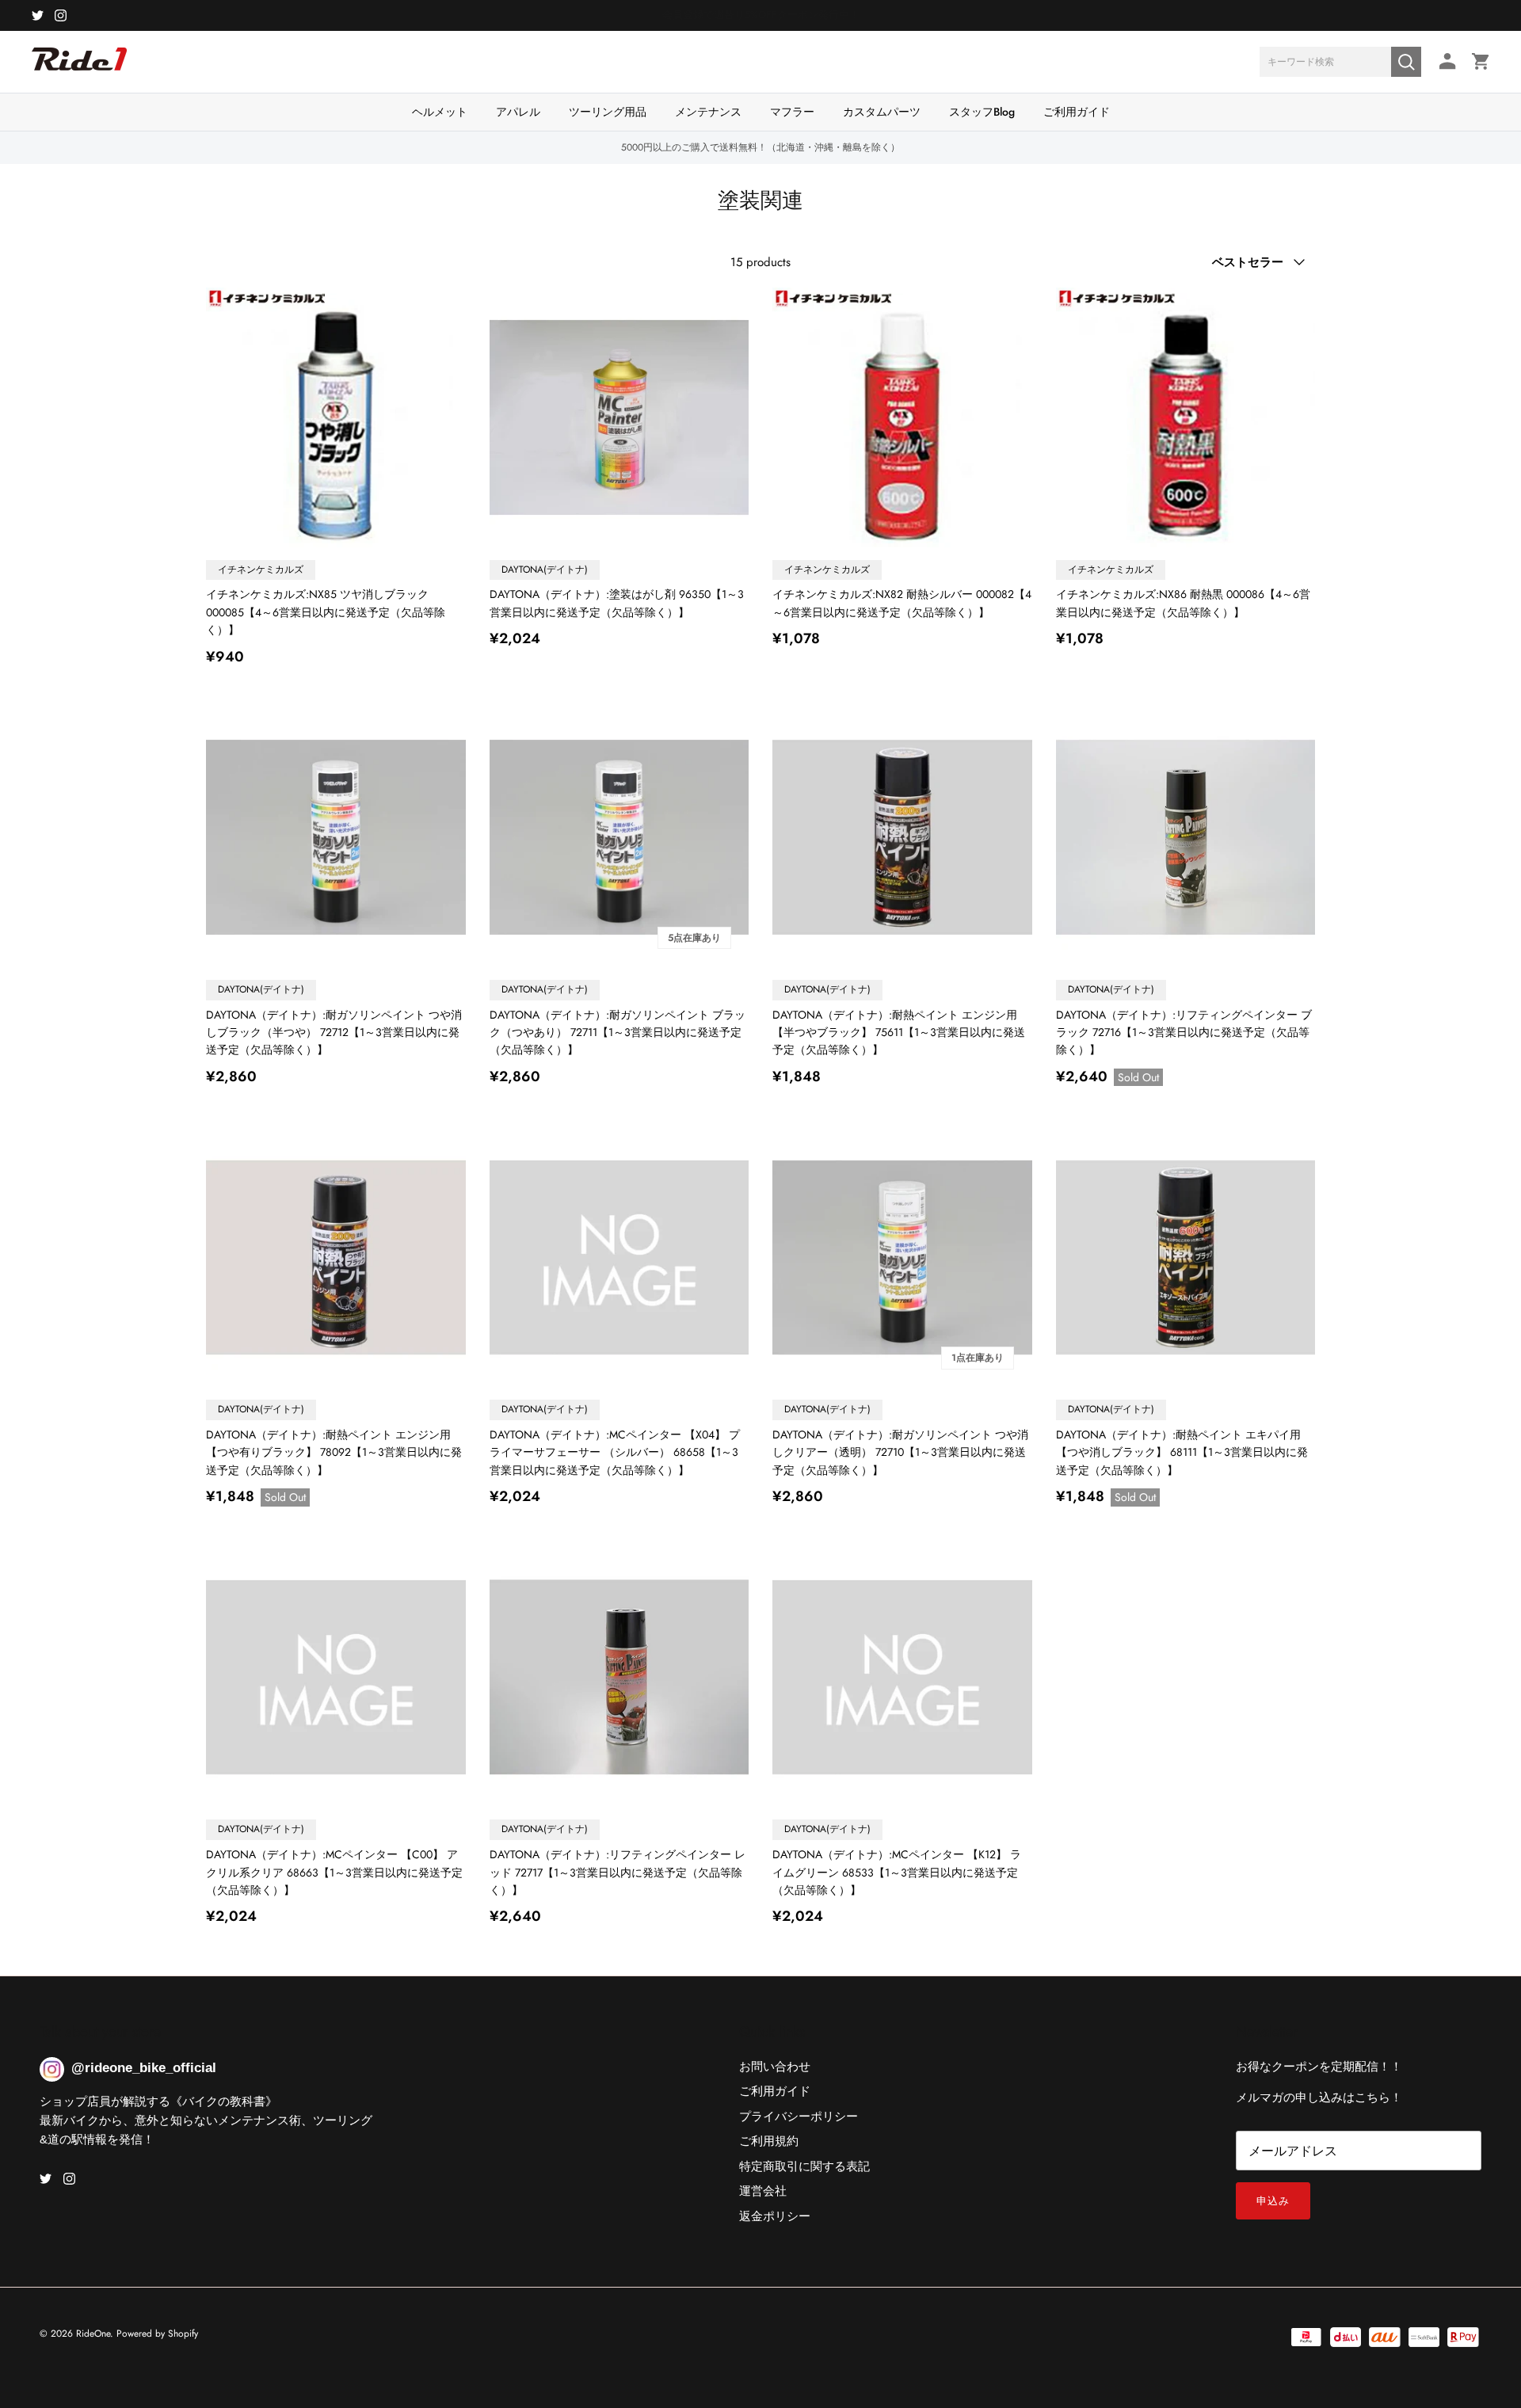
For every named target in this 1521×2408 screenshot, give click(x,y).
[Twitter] (38, 15)
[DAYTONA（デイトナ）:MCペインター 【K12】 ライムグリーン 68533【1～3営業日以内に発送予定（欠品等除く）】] (902, 1678)
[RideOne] (79, 67)
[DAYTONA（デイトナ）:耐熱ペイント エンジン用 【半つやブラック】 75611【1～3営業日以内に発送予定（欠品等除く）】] (902, 837)
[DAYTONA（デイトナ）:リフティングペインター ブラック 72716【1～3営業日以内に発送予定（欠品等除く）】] (1186, 837)
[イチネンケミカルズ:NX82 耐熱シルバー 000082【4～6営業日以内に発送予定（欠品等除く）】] (902, 417)
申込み (1273, 2201)
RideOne (93, 2334)
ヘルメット (440, 112)
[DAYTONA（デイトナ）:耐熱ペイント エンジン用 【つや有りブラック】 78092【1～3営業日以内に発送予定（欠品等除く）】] (336, 1258)
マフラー (792, 112)
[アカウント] (1445, 61)
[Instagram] (61, 15)
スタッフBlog (982, 112)
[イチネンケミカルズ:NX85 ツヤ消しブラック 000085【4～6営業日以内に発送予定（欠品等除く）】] (336, 417)
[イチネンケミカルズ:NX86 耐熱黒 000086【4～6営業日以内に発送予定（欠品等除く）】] (1186, 417)
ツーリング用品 (608, 112)
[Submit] (1406, 62)
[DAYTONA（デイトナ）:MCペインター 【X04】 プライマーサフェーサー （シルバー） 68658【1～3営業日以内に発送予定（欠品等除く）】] (619, 1258)
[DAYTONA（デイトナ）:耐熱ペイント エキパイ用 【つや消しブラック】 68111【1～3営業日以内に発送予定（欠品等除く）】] (1186, 1258)
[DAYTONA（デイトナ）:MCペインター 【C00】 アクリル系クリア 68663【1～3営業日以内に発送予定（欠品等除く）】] (336, 1678)
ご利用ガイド (1077, 112)
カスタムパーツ (882, 112)
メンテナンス (708, 112)
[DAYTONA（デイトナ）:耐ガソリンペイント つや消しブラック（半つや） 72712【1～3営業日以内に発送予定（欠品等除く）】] (336, 837)
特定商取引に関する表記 (804, 2166)
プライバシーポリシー (799, 2117)
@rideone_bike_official (144, 2068)
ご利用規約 (769, 2141)
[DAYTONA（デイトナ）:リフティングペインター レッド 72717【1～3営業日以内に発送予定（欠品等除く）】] (619, 1678)
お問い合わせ (775, 2067)
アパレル (518, 112)
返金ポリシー (775, 2216)
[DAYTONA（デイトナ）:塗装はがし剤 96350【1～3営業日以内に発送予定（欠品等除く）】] (619, 417)
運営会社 (763, 2191)
